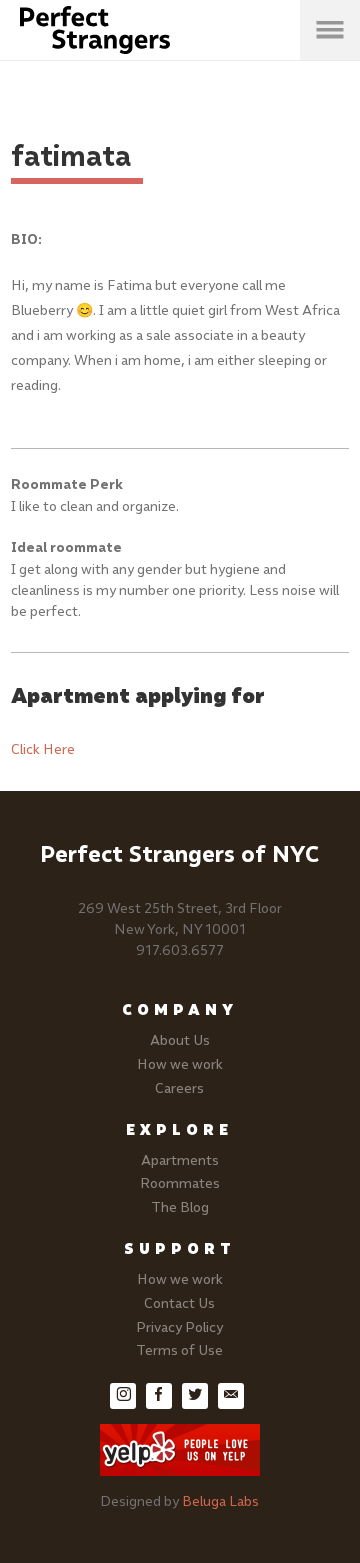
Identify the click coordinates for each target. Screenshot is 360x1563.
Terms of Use (179, 1350)
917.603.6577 (180, 950)
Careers (179, 1088)
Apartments (180, 1160)
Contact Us (179, 1303)
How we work (180, 1064)
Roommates (180, 1183)
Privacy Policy (179, 1327)
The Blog (180, 1207)
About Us (180, 1040)
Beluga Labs (220, 1501)
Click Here (43, 749)
